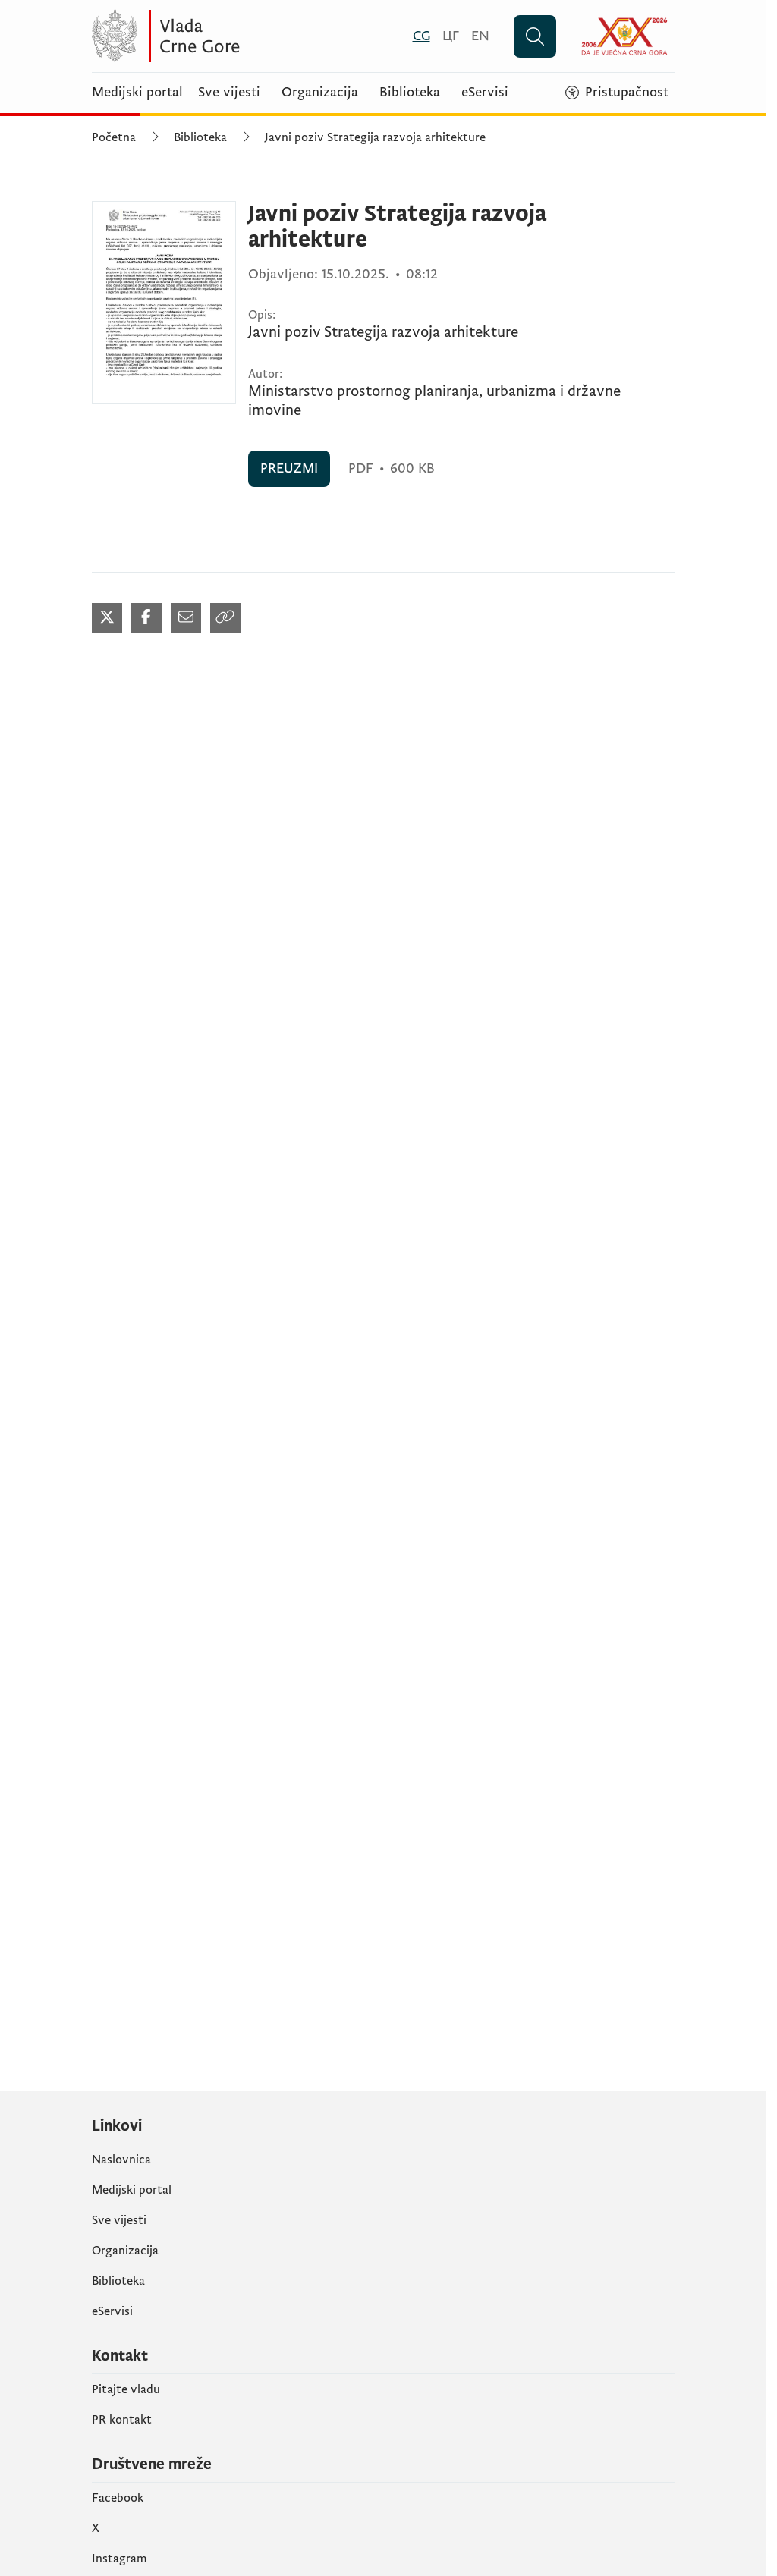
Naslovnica (121, 2160)
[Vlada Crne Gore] (240, 36)
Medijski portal (137, 93)
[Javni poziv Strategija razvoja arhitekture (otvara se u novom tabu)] (164, 302)
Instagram (120, 2559)
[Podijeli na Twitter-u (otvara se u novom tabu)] (107, 618)
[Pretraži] (535, 36)
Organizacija (320, 93)
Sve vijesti (229, 93)
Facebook (118, 2498)
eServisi (485, 93)
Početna (114, 137)
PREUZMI (289, 468)
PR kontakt (122, 2420)
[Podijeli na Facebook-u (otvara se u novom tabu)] (146, 618)
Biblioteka (410, 93)
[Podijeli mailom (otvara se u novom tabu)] (186, 618)
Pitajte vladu (126, 2389)
